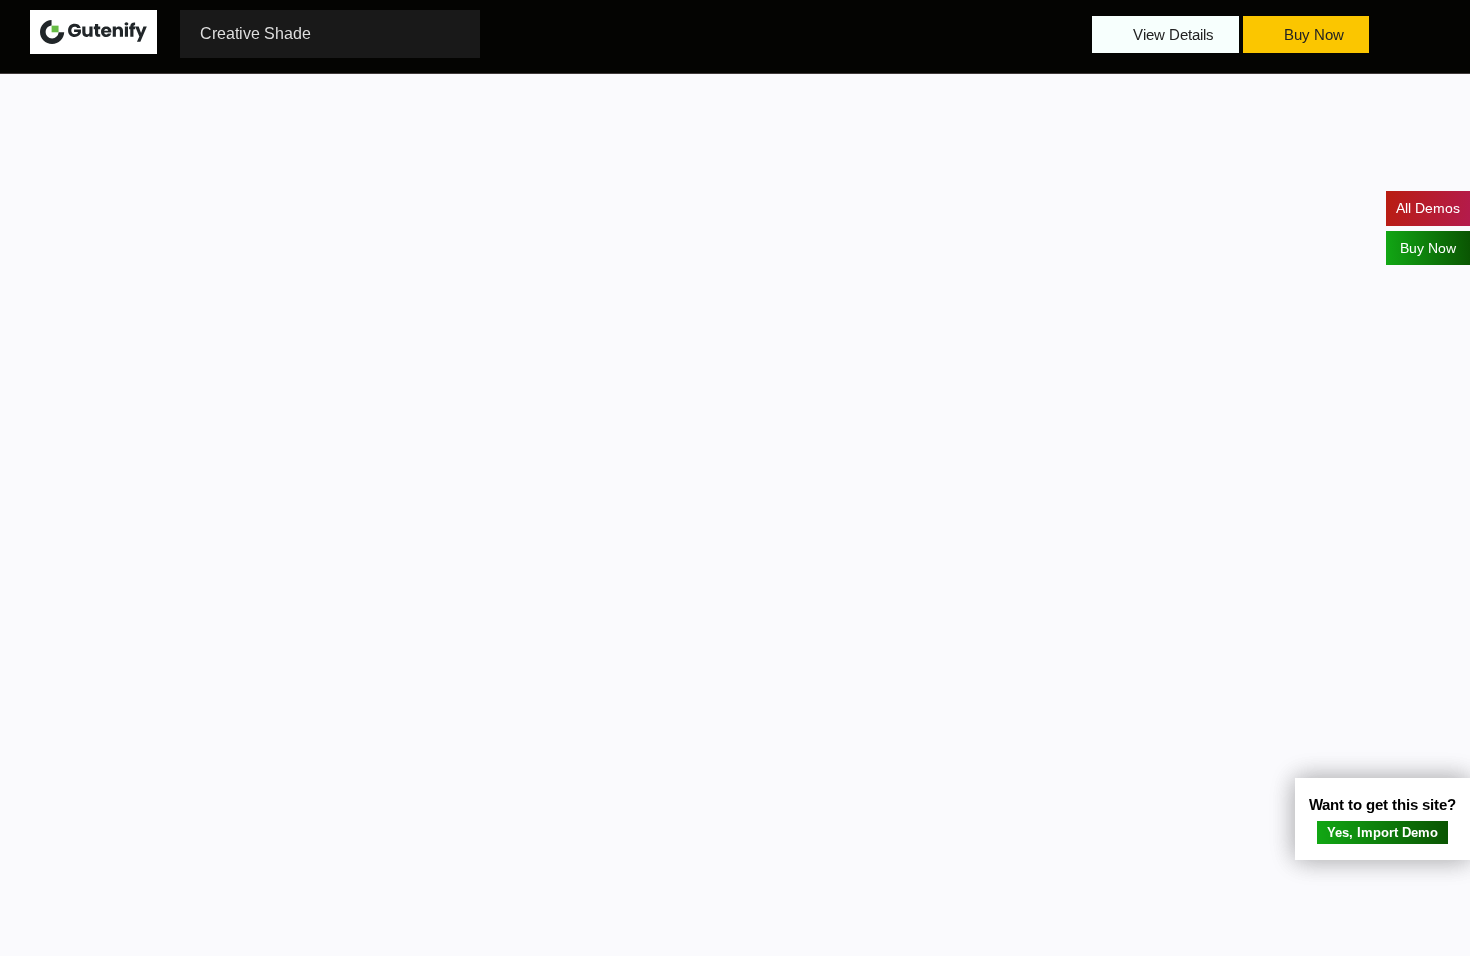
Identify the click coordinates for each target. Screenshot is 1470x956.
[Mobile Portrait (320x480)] (677, 33)
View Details (1171, 34)
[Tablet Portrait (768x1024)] (597, 33)
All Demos (1428, 208)
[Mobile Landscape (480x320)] (637, 33)
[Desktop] (517, 33)
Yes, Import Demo (1382, 832)
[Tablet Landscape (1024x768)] (557, 33)
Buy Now (1312, 34)
